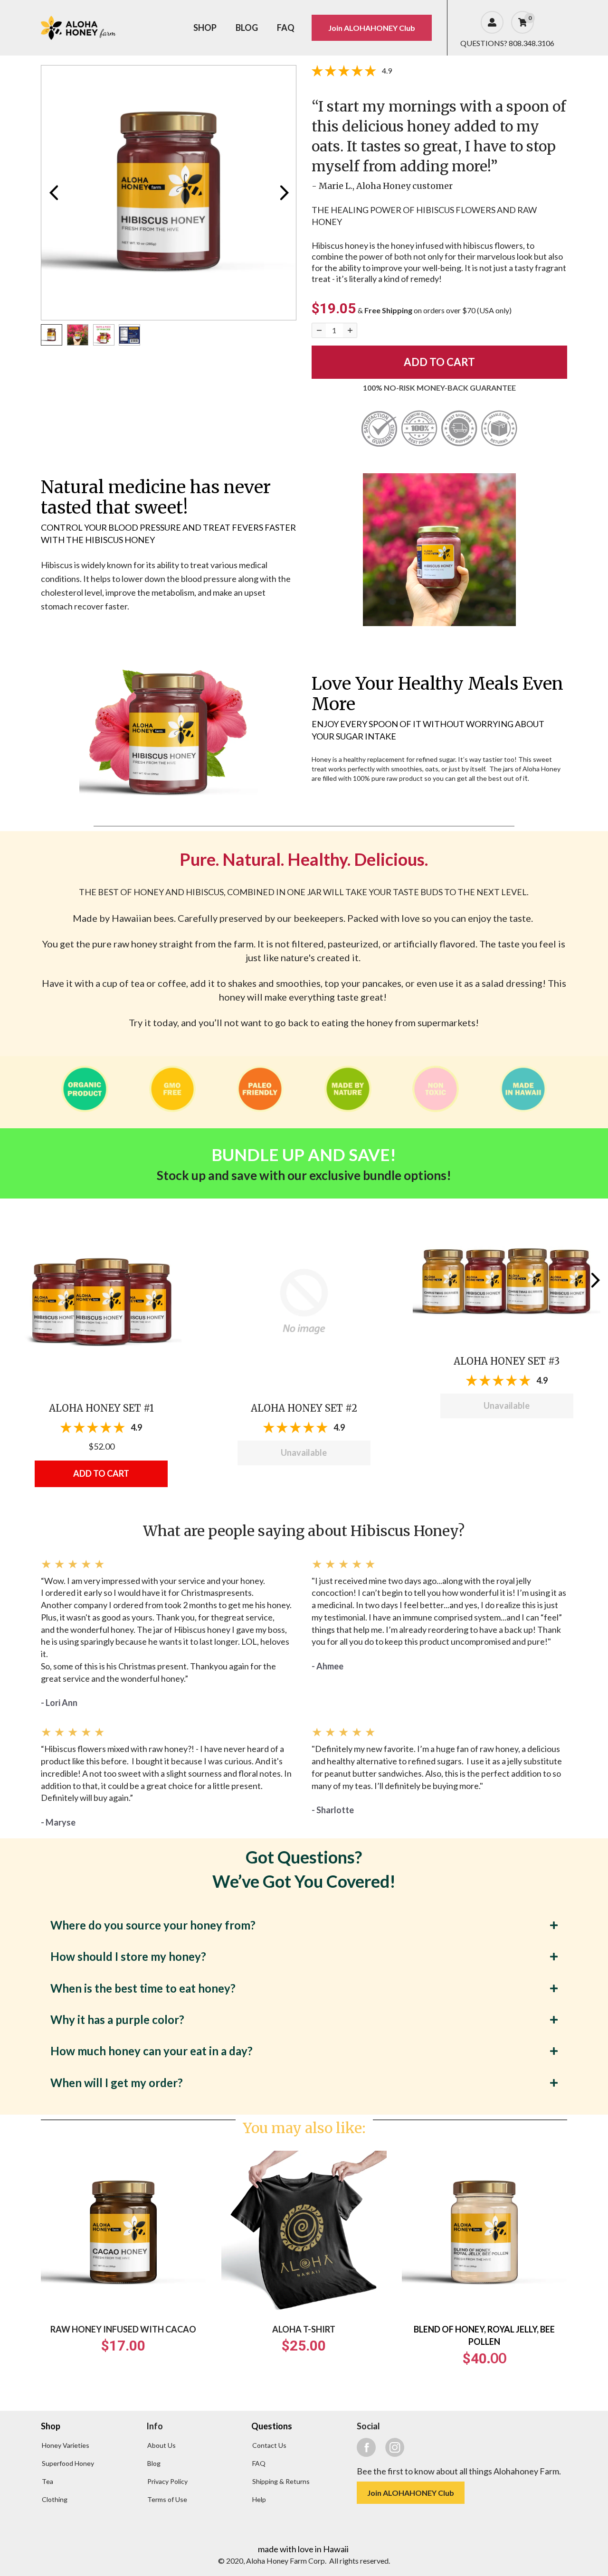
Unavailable (304, 1452)
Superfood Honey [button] (68, 2463)
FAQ (286, 28)
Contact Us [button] (269, 2445)
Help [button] (259, 2499)
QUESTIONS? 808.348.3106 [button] (507, 43)
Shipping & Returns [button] (281, 2481)
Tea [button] (47, 2481)
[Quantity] (319, 330)
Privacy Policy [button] (167, 2481)
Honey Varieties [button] (66, 2445)
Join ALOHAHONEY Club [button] (372, 28)
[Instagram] (395, 2447)
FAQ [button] (259, 2463)
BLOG (247, 28)
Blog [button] (154, 2463)
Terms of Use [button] (167, 2499)
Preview (53, 193)
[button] (101, 1301)
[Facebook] (366, 2447)
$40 (475, 2358)
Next (284, 193)
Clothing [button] (55, 2499)
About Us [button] (161, 2445)
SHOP (205, 28)
